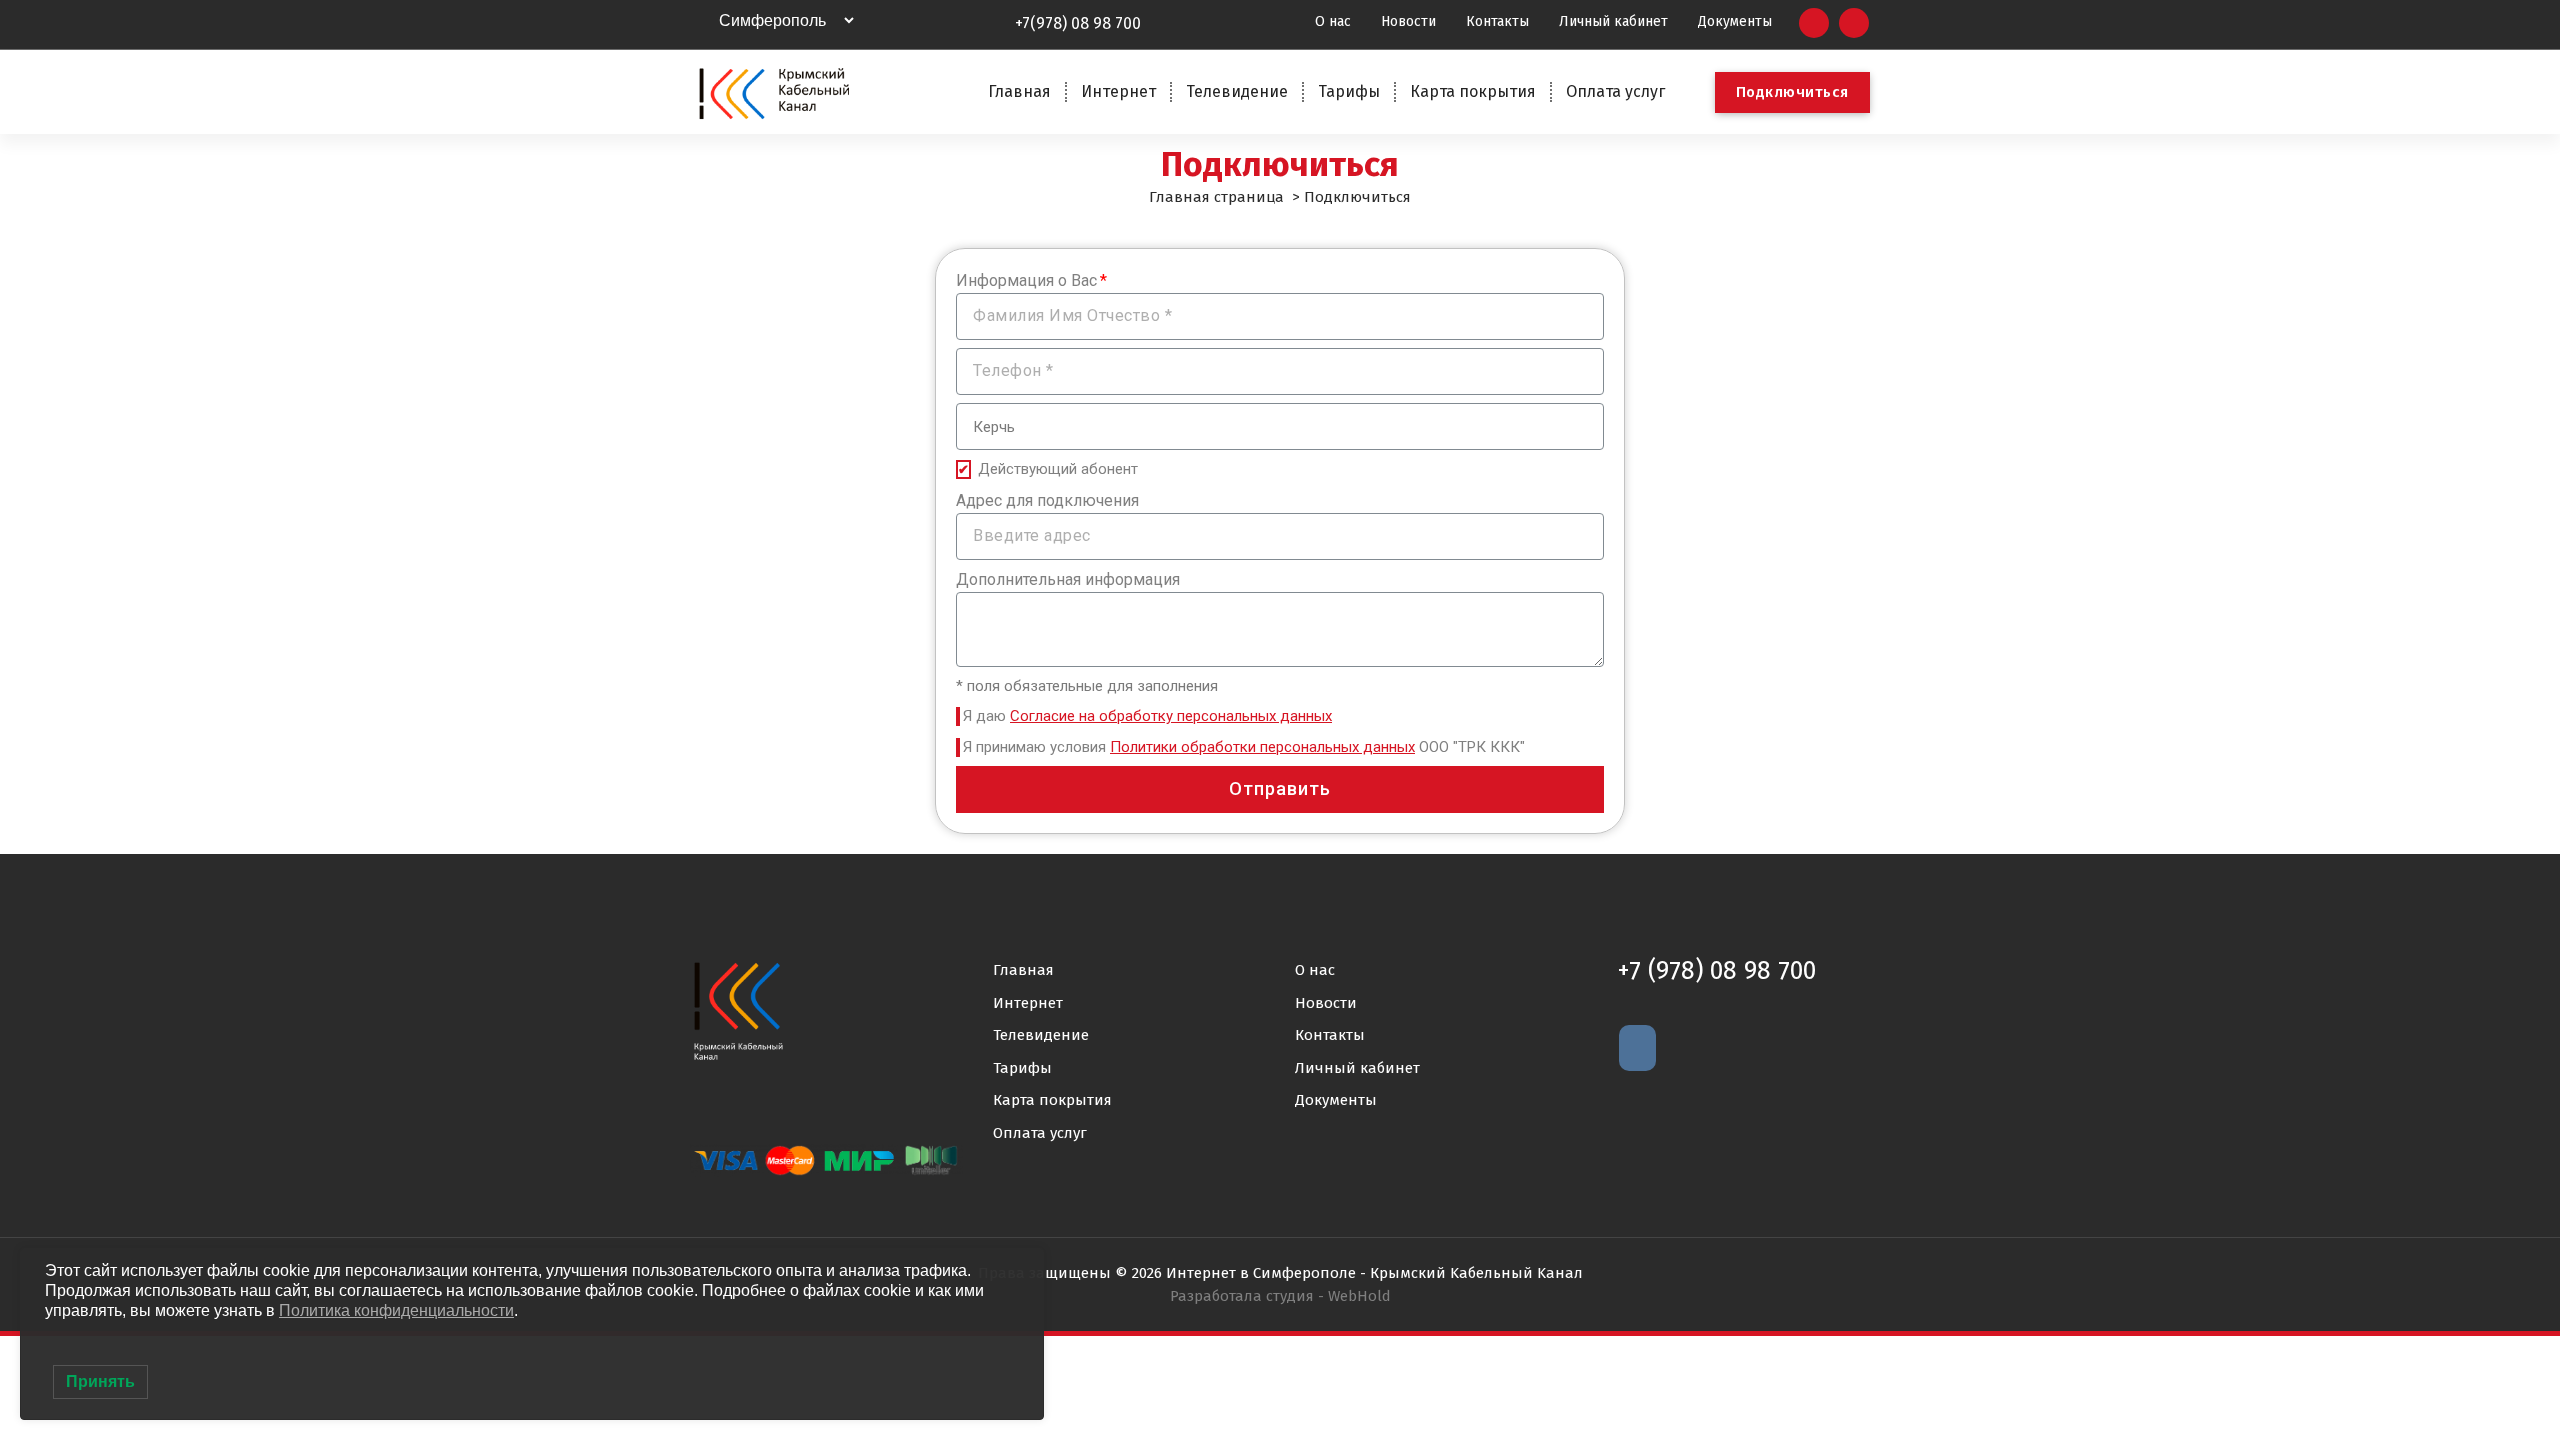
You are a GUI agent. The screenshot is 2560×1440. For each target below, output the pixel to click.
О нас (1315, 970)
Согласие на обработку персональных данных (1171, 716)
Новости (1326, 1003)
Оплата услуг (1615, 91)
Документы (1336, 1100)
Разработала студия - (1280, 1296)
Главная (1019, 91)
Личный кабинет (1357, 1068)
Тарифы (1349, 91)
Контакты (1330, 1035)
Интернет (1118, 91)
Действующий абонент (1058, 469)
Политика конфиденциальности (396, 1310)
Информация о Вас (1026, 280)
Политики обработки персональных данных (1262, 747)
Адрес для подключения (1047, 500)
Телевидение (1237, 91)
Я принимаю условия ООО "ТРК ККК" (1244, 747)
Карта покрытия (1473, 91)
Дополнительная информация (1068, 579)
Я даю (1147, 716)
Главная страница (1216, 197)
